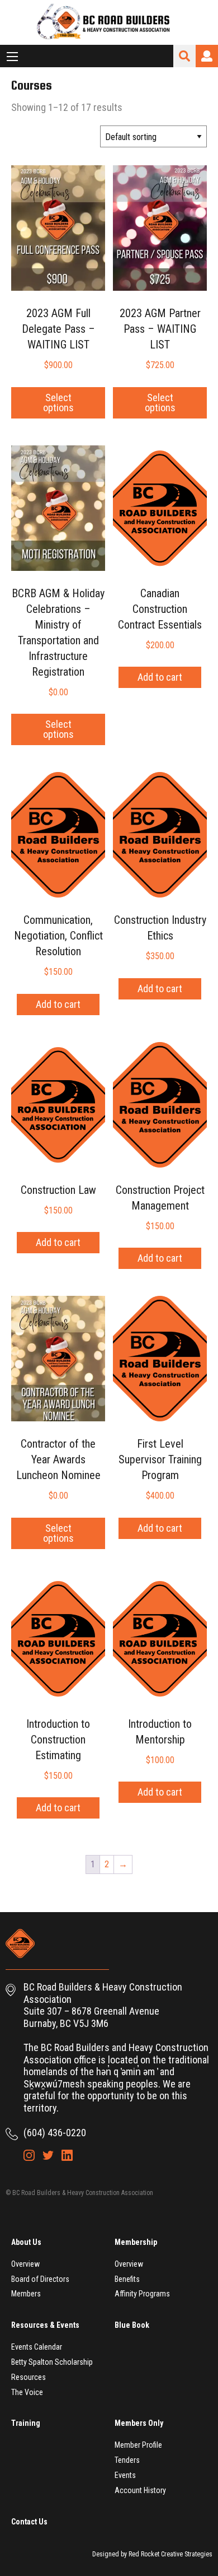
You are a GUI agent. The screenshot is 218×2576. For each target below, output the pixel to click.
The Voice (27, 2392)
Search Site (184, 56)
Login (207, 56)
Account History (140, 2490)
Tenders (127, 2460)
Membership (136, 2242)
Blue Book (132, 2325)
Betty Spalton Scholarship (52, 2362)
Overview (25, 2264)
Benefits (127, 2279)
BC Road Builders (109, 22)
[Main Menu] (12, 57)
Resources (29, 2377)
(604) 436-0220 (55, 2133)
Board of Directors (40, 2279)
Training (26, 2423)
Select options (58, 403)
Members (26, 2294)
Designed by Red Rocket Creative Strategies (152, 2554)
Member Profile (138, 2445)
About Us (26, 2242)
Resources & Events (45, 2325)
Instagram (29, 2155)
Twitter (48, 2155)
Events (125, 2475)
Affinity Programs (142, 2294)
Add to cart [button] (160, 677)
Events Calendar (37, 2347)
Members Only (139, 2423)
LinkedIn (67, 2155)
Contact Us (29, 2522)
